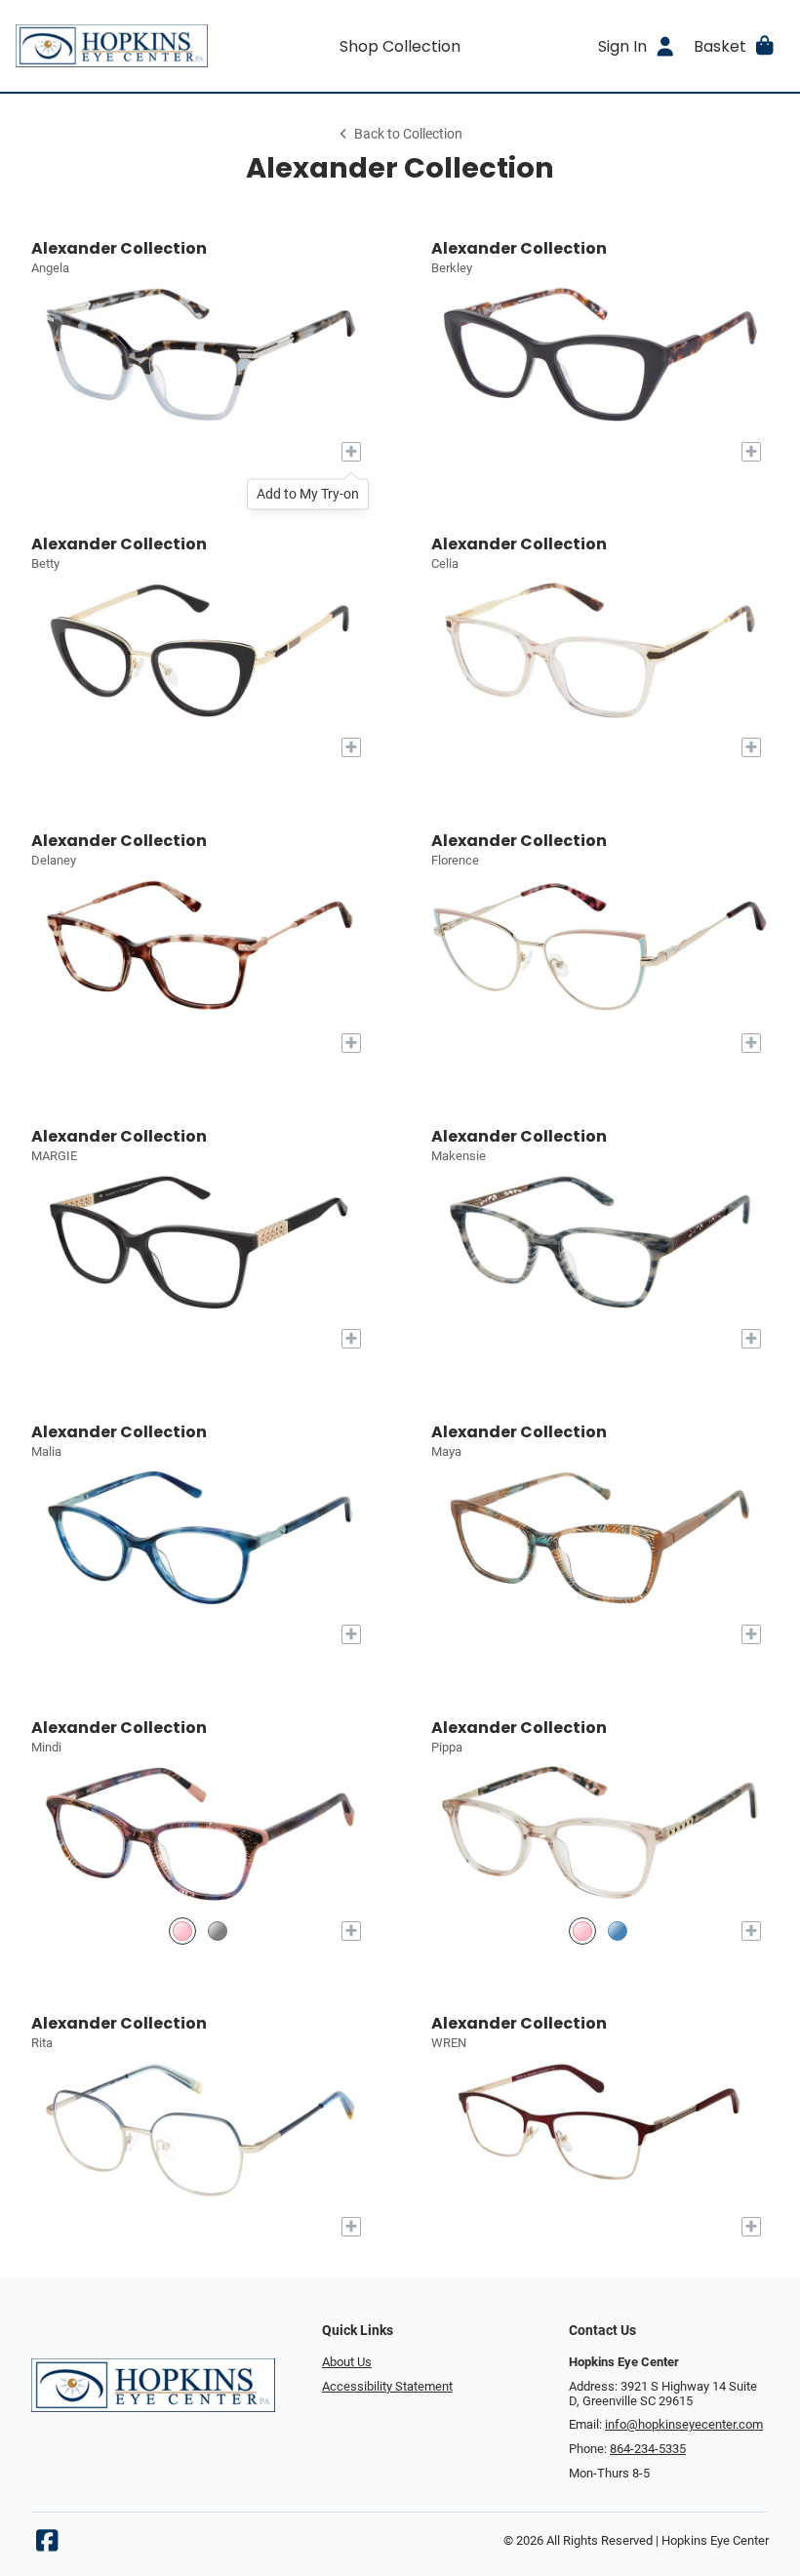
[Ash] (218, 1931)
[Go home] (112, 46)
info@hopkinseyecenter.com (684, 2424)
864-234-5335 (648, 2449)
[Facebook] (47, 2545)
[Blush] (582, 1931)
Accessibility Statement (387, 2386)
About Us (347, 2362)
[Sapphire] (618, 1931)
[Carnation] (182, 1931)
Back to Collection (408, 134)
